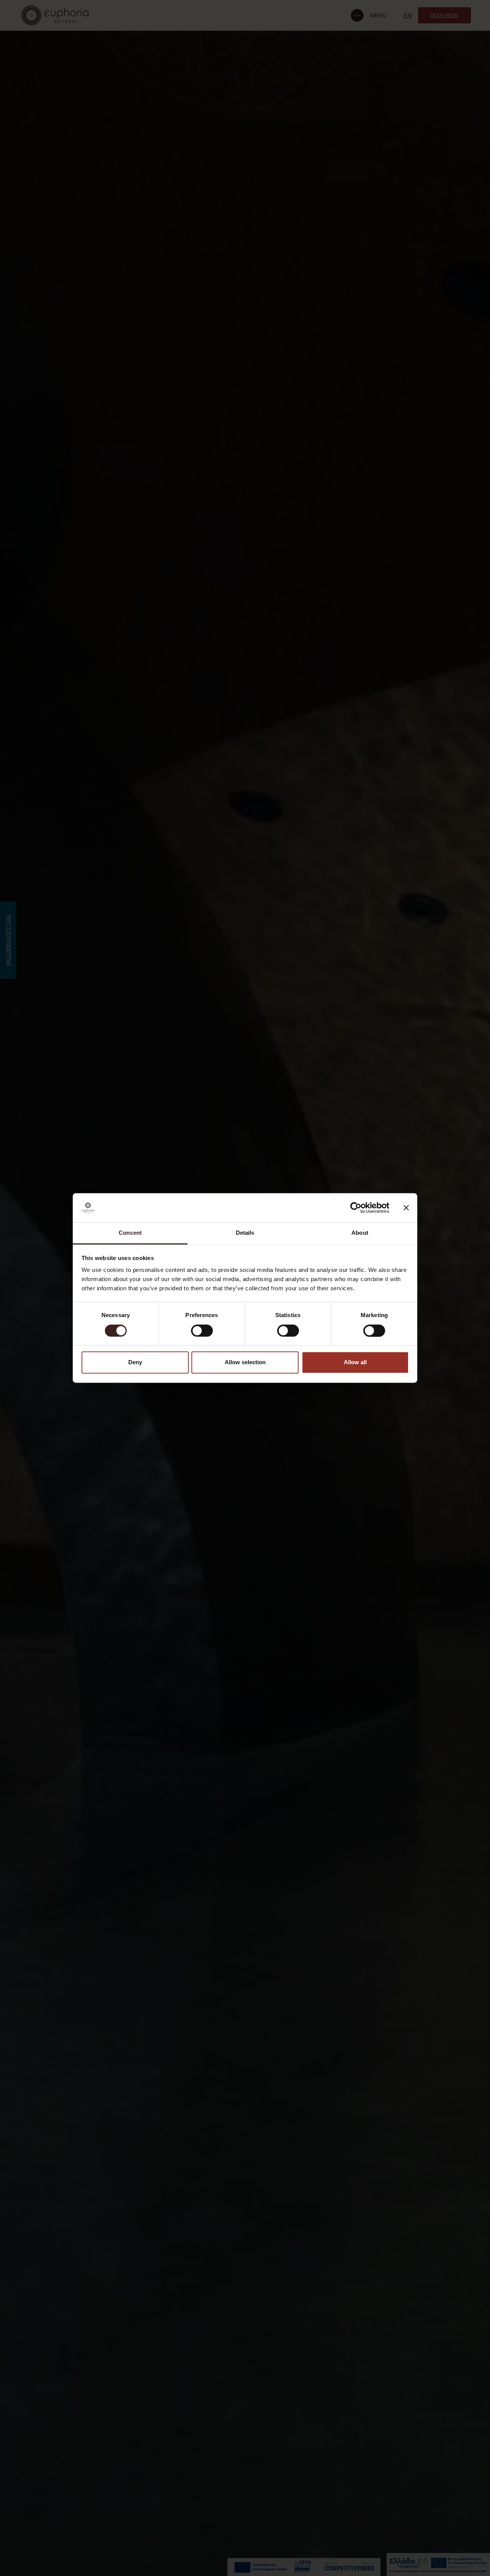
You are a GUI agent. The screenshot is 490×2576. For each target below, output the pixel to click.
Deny (135, 1362)
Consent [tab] (130, 1233)
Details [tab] (245, 1233)
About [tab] (360, 1233)
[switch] (202, 1331)
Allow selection (245, 1362)
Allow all (355, 1362)
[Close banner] (406, 1208)
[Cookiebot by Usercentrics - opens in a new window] (356, 1208)
